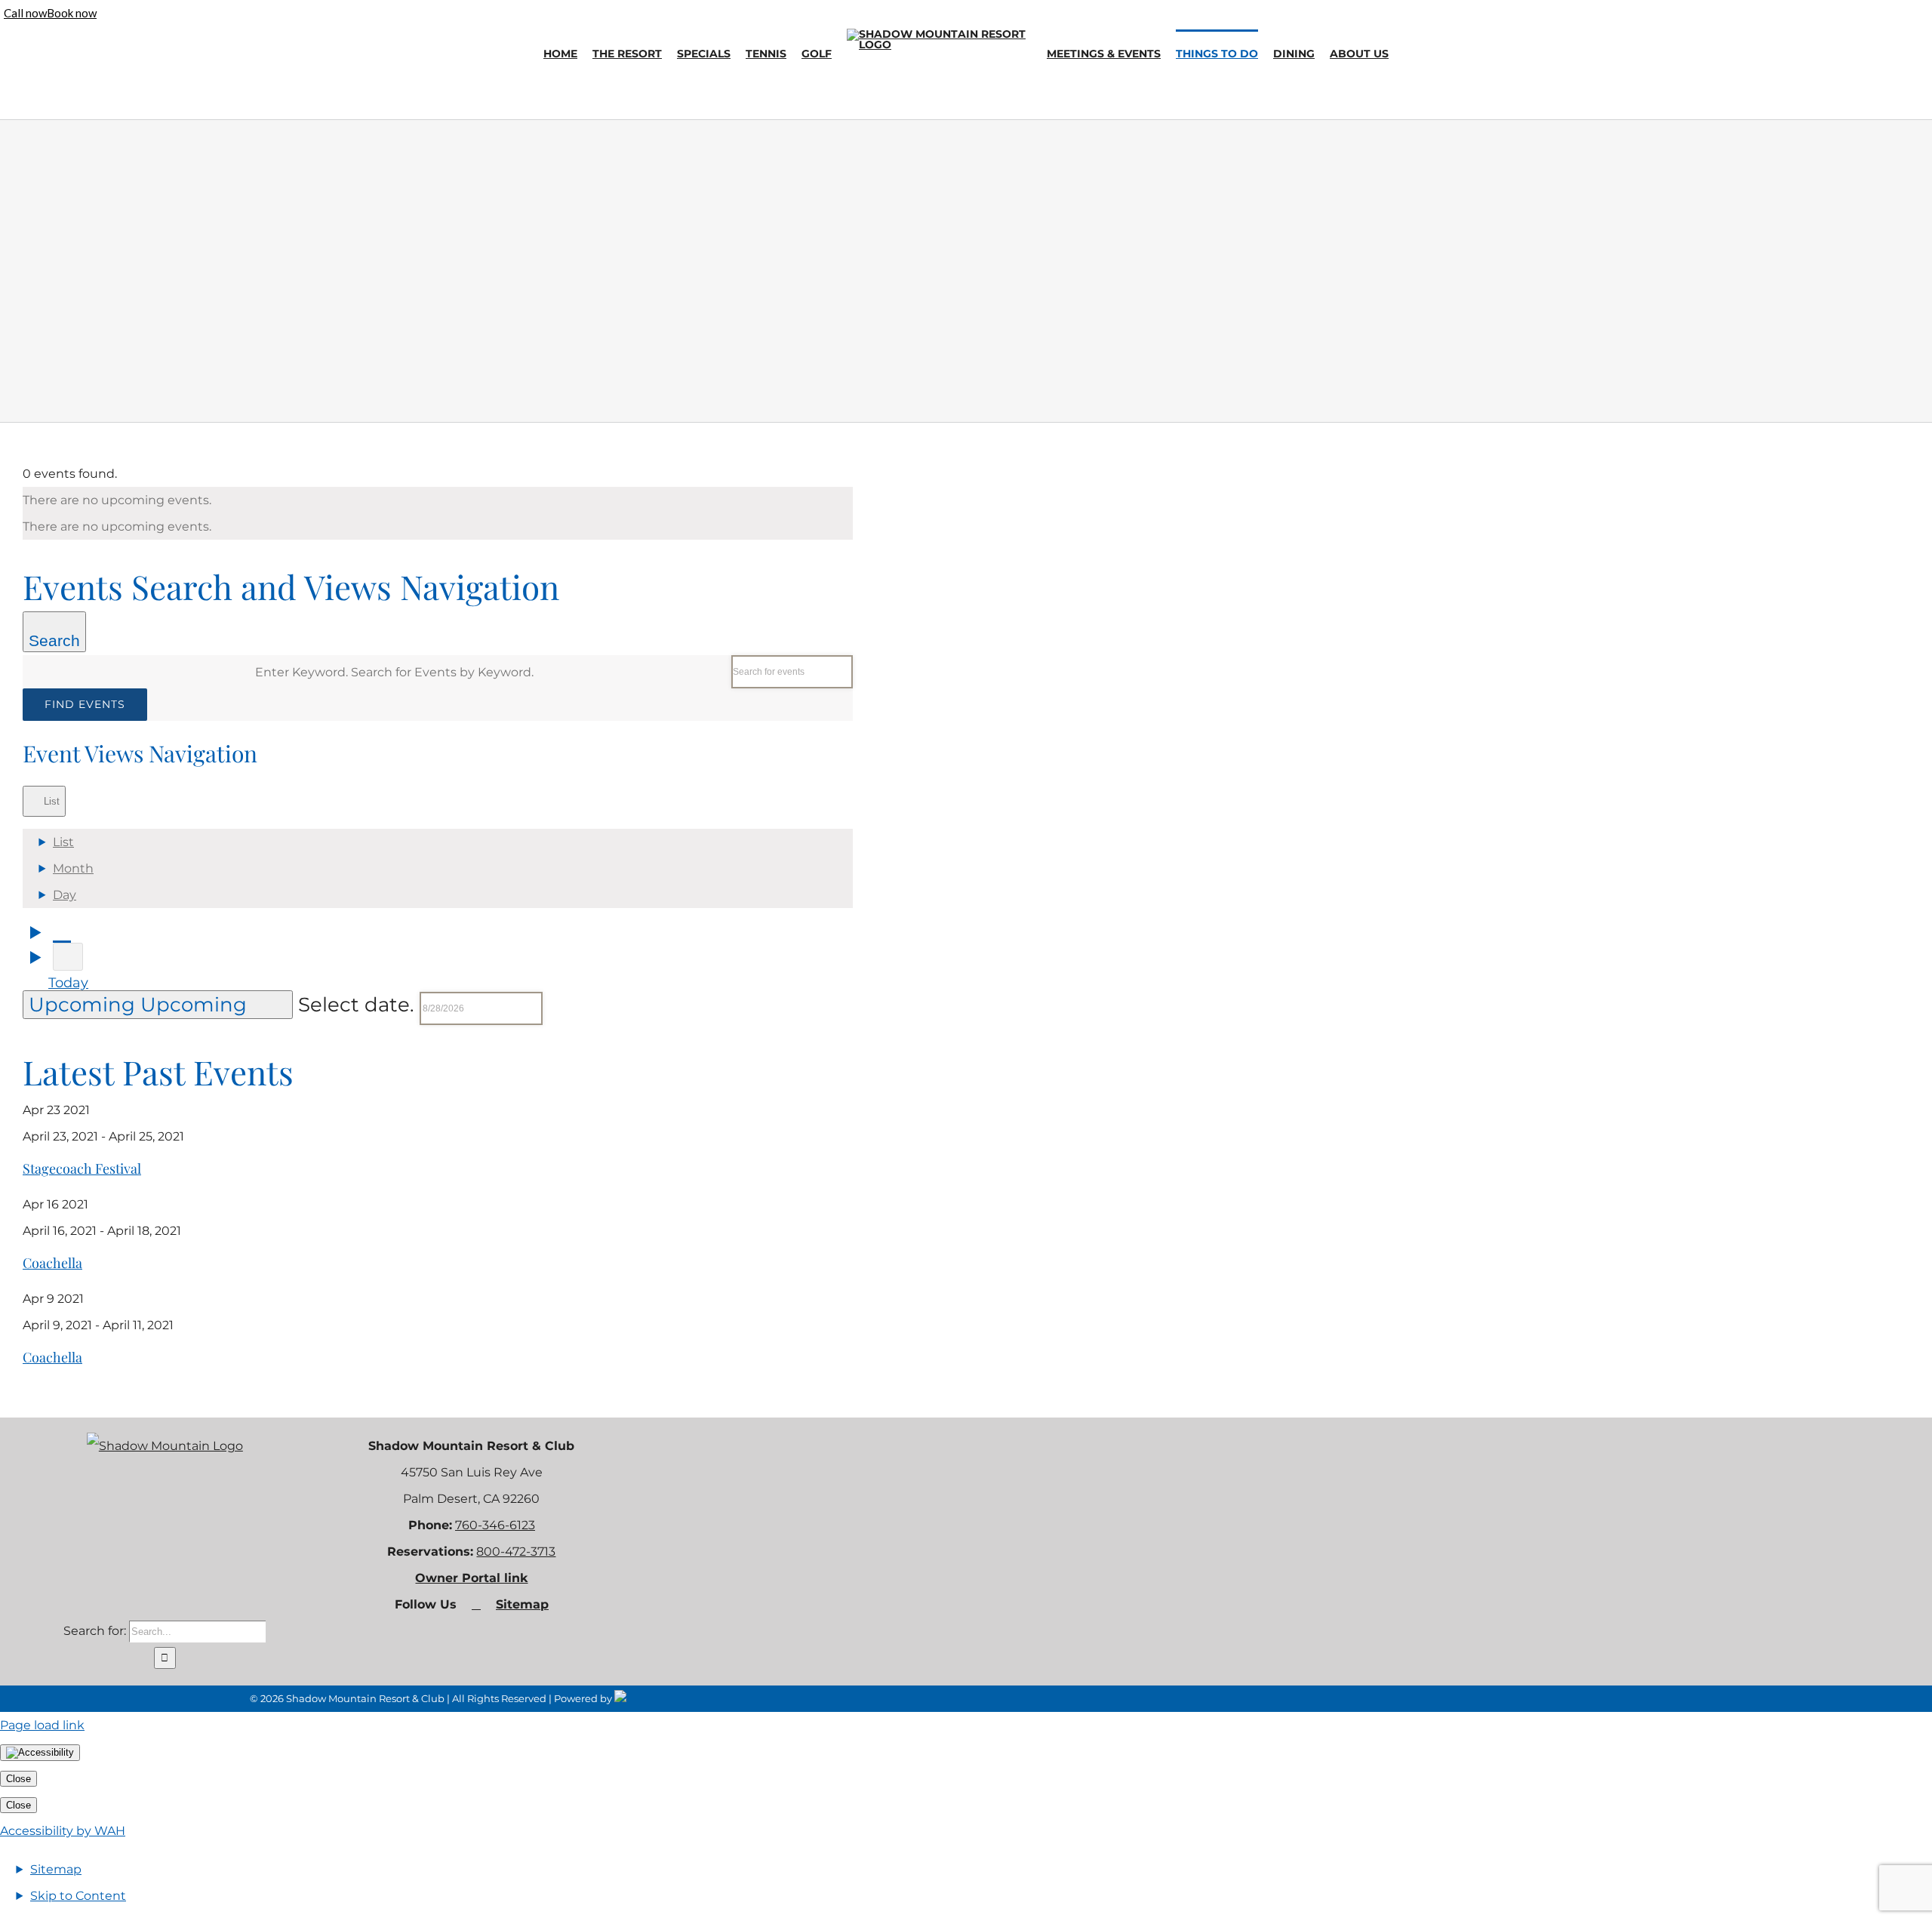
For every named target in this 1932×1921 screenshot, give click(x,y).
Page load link (42, 1725)
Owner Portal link (471, 1578)
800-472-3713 (516, 1552)
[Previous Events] (62, 932)
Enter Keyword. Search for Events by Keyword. (394, 672)
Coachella (52, 1263)
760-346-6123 (495, 1525)
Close (18, 1779)
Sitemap (522, 1604)
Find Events (85, 704)
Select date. (359, 1004)
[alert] (438, 500)
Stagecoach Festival (82, 1168)
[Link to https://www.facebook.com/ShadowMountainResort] (476, 1605)
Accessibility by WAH (63, 1831)
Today (68, 982)
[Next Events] (68, 957)
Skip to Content (78, 1896)
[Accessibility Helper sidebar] (40, 1753)
